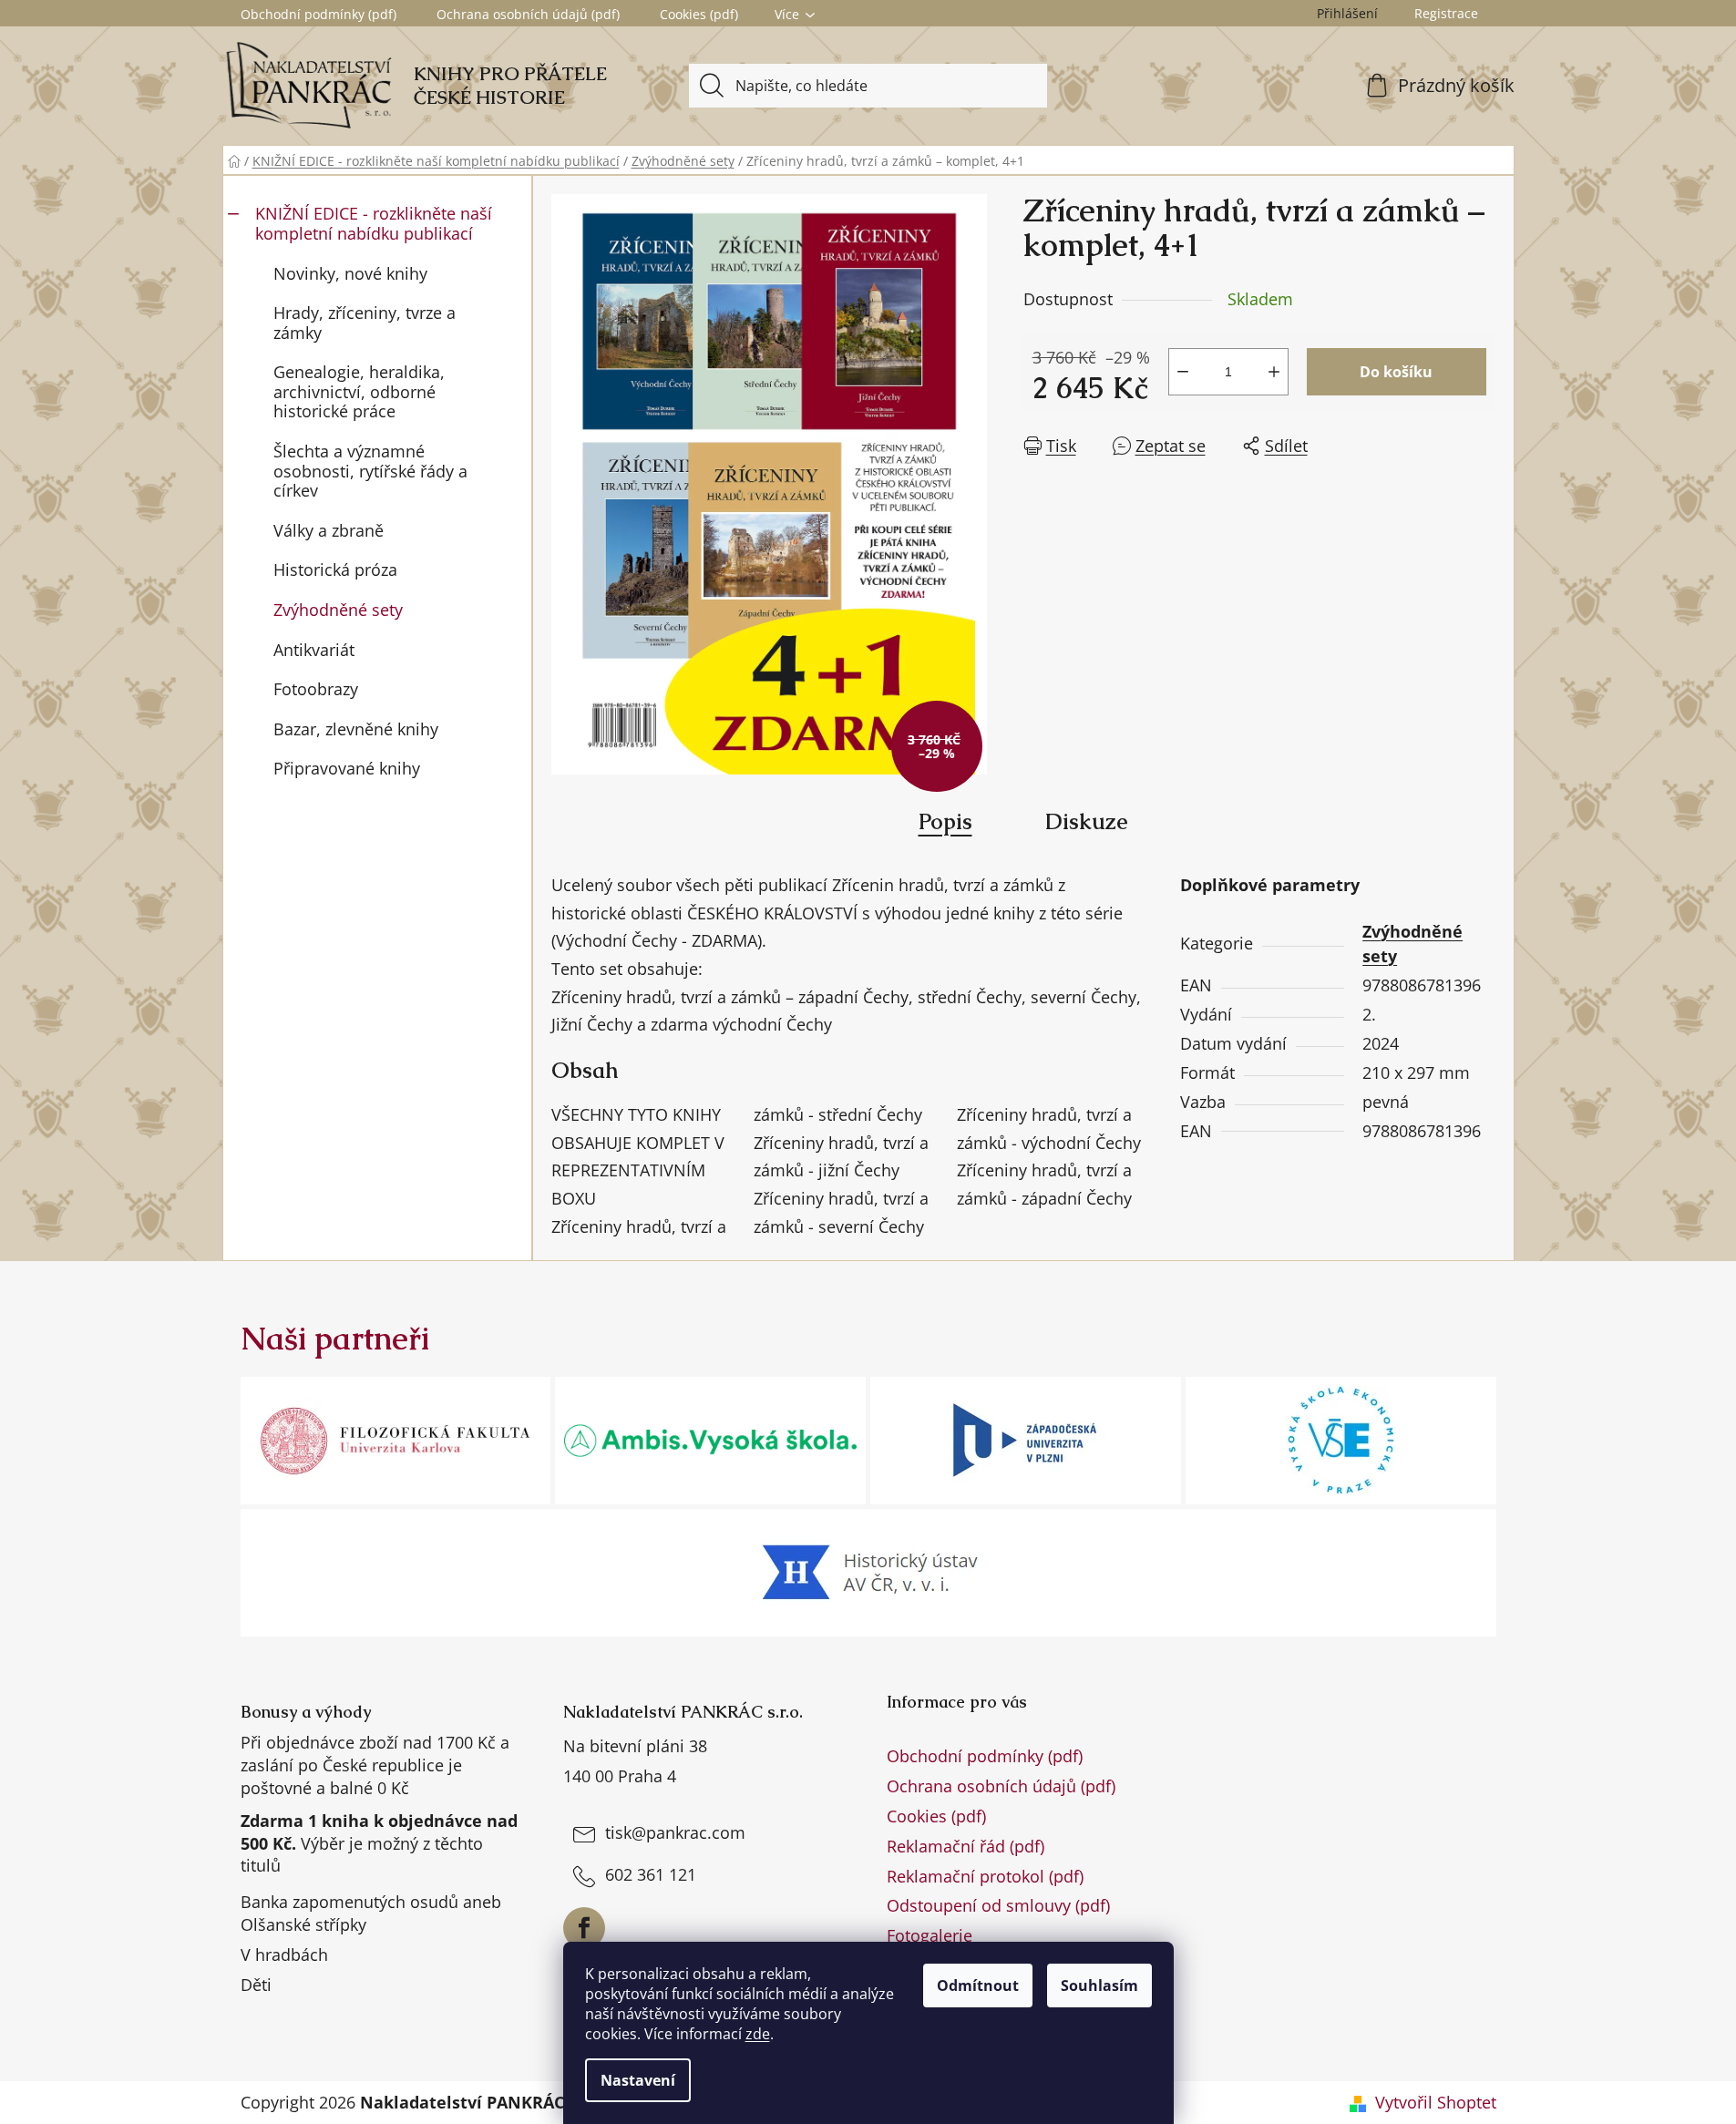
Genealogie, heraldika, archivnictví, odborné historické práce (359, 391)
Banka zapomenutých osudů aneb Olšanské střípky (371, 1913)
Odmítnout (978, 1985)
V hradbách (284, 1955)
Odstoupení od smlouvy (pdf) (998, 1905)
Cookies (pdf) (699, 14)
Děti (256, 1985)
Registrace (1446, 13)
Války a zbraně (329, 530)
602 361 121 (651, 1874)
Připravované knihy (347, 768)
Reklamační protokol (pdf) (985, 1876)
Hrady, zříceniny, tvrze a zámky (365, 323)
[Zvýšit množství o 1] (1274, 372)
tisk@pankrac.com (675, 1832)
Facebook (584, 1928)
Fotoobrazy (316, 689)
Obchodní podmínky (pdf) (318, 14)
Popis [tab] (945, 821)
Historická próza (335, 569)
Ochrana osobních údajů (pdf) (528, 14)
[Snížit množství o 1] (1183, 372)
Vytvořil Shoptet (1436, 2102)
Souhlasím (1099, 1985)
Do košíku (1396, 372)
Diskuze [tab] (1087, 821)
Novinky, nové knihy (350, 273)
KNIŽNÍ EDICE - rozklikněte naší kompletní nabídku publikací (374, 223)
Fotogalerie (930, 1935)
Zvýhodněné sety (338, 610)
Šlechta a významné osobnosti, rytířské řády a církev (370, 471)
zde (758, 2034)
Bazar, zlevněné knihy (356, 729)
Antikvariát (314, 650)
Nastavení (638, 2080)
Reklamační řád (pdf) (966, 1846)
